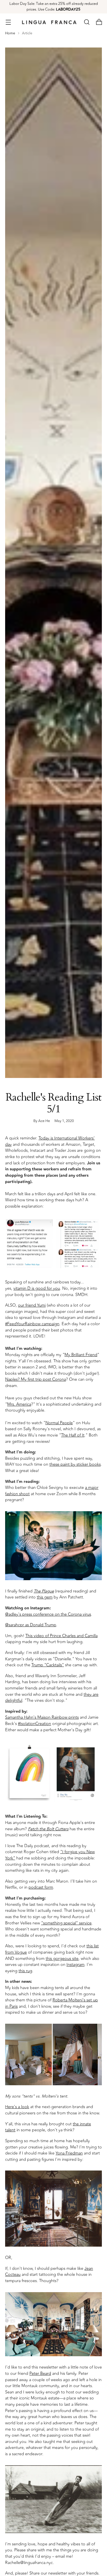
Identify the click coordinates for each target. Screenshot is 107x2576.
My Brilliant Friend (81, 1355)
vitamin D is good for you (37, 1288)
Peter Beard (40, 2374)
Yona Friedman (69, 2153)
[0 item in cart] (99, 22)
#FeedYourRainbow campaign (32, 1324)
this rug (25, 1971)
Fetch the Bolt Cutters (48, 1829)
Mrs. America (19, 1404)
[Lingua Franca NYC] (49, 22)
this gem (45, 1597)
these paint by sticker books (75, 1464)
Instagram (75, 1965)
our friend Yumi (32, 1305)
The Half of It (73, 1435)
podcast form (41, 1887)
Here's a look (17, 2107)
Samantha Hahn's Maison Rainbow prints (42, 1717)
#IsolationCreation (35, 1724)
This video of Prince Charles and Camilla (61, 1636)
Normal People (59, 1423)
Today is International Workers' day (50, 1141)
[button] (87, 22)
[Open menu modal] (8, 22)
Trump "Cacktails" (48, 1665)
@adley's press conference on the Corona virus (48, 1614)
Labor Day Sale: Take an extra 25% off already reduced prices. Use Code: (54, 7)
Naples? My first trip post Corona (36, 1379)
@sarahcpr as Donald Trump (31, 1625)
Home (10, 33)
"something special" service (66, 1923)
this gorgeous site (62, 1959)
